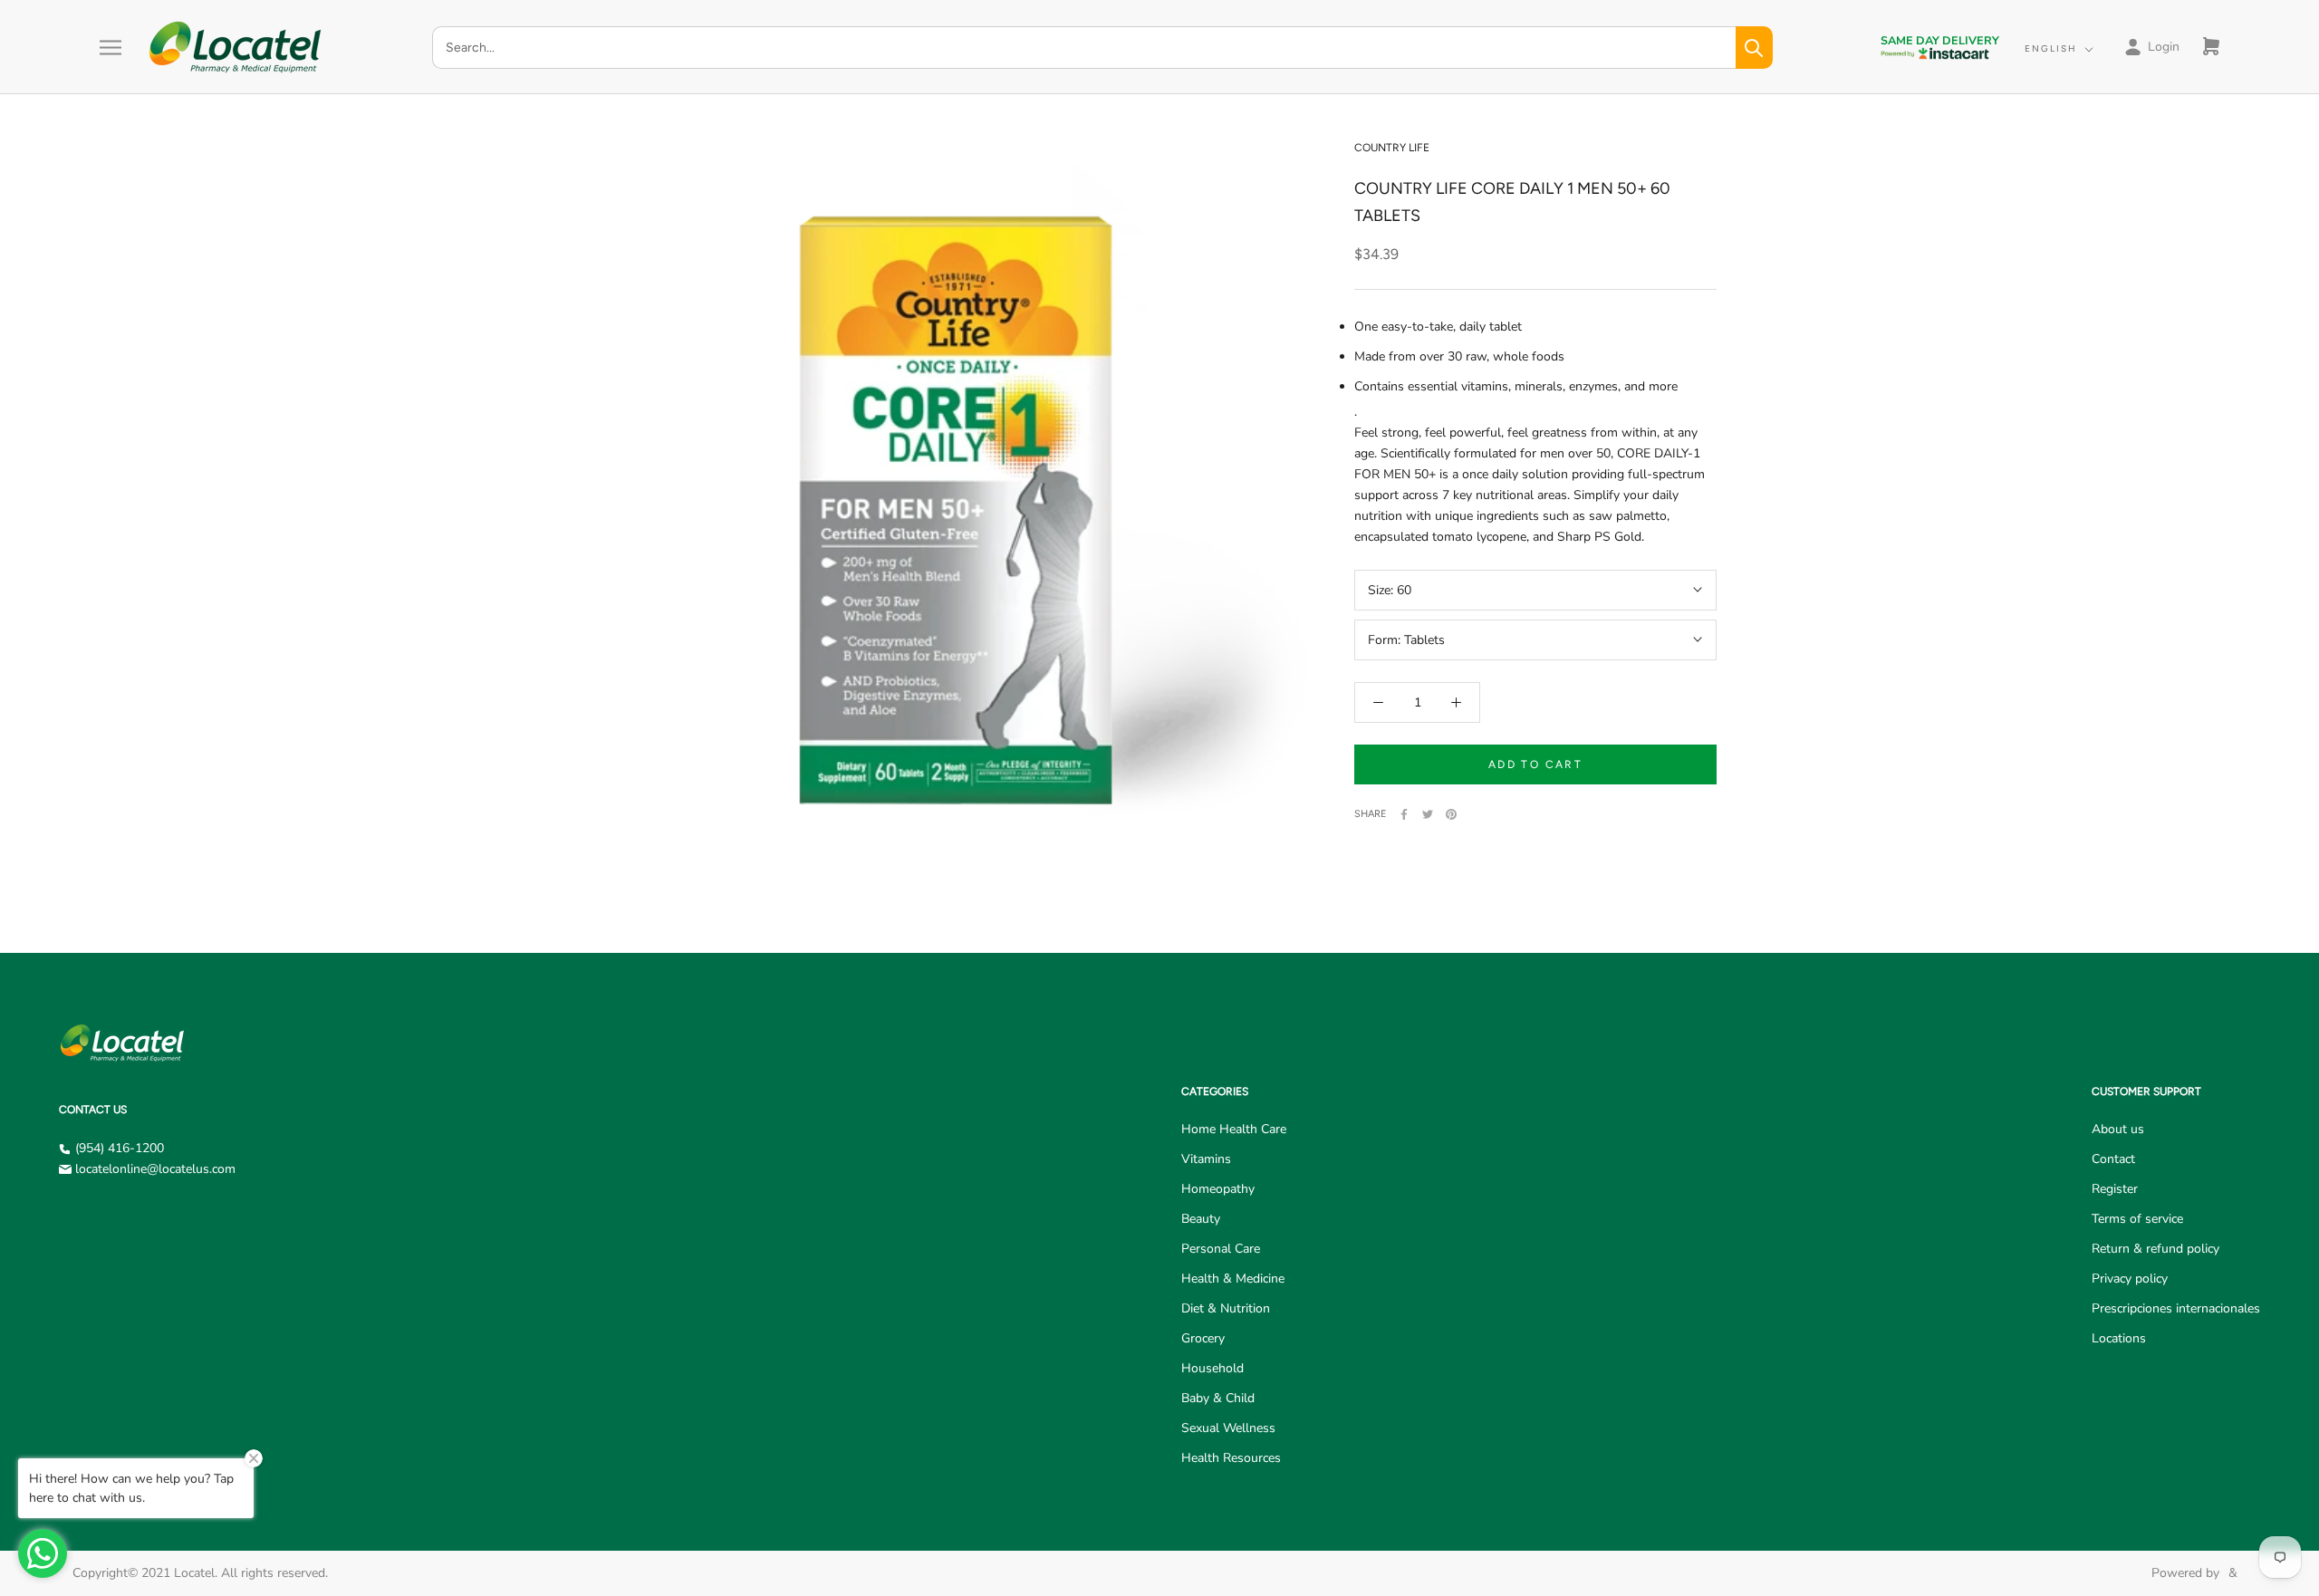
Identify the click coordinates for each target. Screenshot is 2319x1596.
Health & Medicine (1233, 1279)
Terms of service (2137, 1219)
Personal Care (1221, 1249)
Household (1212, 1368)
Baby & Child (1218, 1398)
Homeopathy (1218, 1189)
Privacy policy (2130, 1279)
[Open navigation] (111, 48)
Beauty (1201, 1219)
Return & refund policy (2155, 1249)
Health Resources (1231, 1458)
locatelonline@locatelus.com (155, 1169)
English (2051, 48)
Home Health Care (1234, 1129)
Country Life (1392, 148)
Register (2115, 1189)
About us (2118, 1129)
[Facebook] (1404, 814)
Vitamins (1206, 1159)
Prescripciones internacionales (2176, 1308)
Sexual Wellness (1228, 1428)
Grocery (1203, 1338)
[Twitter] (1428, 814)
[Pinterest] (1451, 814)
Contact (2113, 1159)
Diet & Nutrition (1226, 1308)
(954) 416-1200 (120, 1148)
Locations (2119, 1338)
